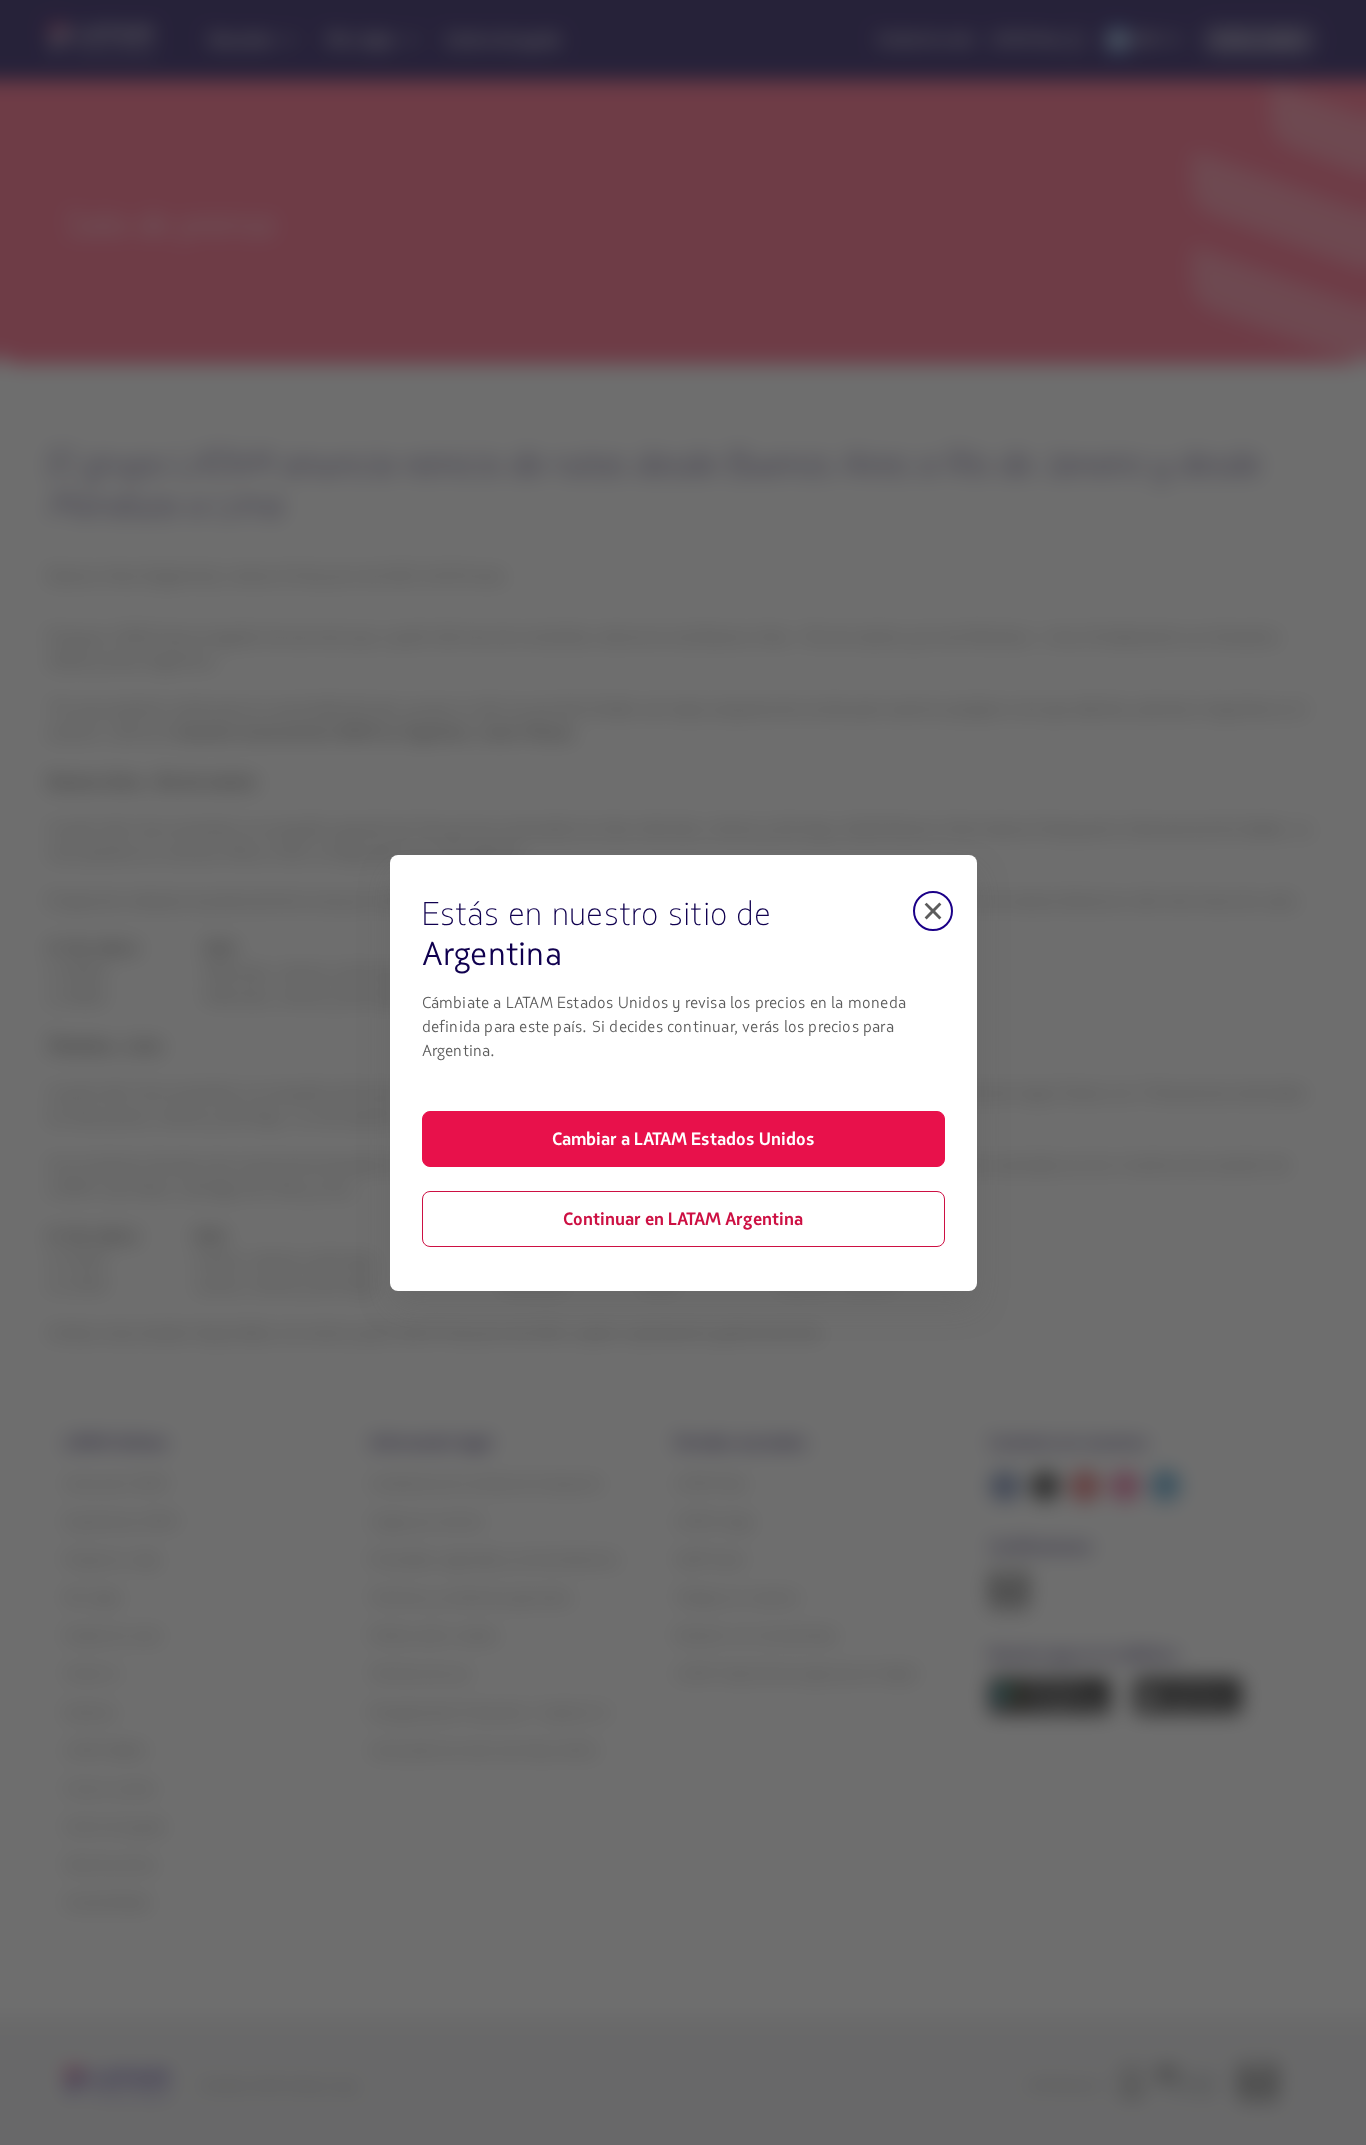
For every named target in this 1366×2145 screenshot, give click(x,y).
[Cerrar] (933, 911)
